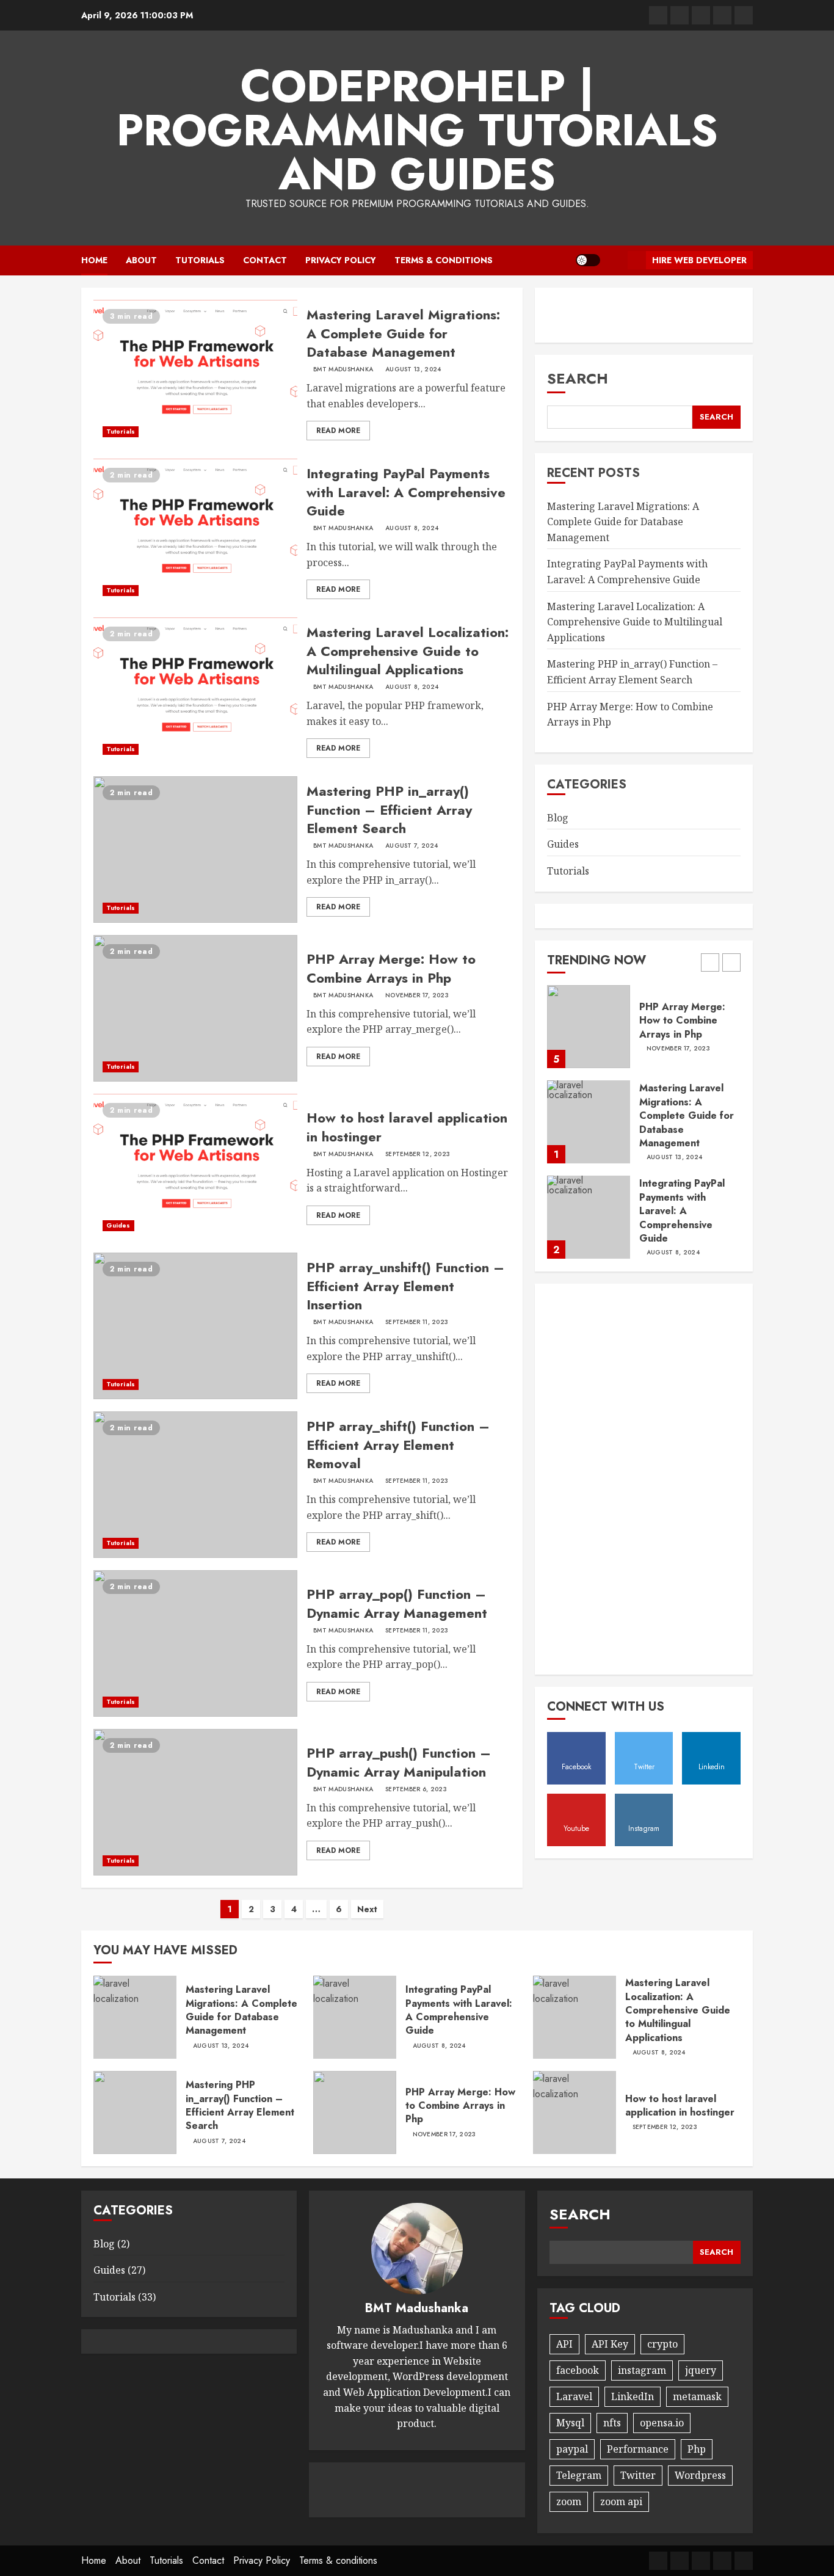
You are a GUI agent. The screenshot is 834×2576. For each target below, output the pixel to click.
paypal (572, 2449)
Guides (118, 1225)
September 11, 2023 (417, 1322)
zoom (569, 2501)
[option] (644, 1033)
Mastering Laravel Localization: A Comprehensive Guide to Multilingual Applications (408, 651)
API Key (610, 2344)
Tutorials (200, 260)
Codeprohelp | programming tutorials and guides (417, 130)
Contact (265, 260)
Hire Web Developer (699, 260)
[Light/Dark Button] (588, 260)
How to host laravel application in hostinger (407, 1127)
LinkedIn (633, 2396)
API (564, 2344)
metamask (697, 2396)
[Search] (614, 260)
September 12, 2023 (418, 1154)
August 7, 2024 (412, 846)
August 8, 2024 (412, 528)
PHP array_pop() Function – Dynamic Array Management (397, 1603)
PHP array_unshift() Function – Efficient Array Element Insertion (405, 1286)
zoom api (621, 2501)
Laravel (574, 2396)
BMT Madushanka (343, 369)
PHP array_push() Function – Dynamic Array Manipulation (399, 1762)
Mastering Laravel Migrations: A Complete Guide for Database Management (403, 333)
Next (367, 1909)
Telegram (579, 2475)
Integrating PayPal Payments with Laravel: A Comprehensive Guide (406, 492)
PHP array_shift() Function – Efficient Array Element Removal (398, 1445)
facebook (578, 2370)
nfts (612, 2423)
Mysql (570, 2423)
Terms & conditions (444, 260)
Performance (638, 2449)
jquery (701, 2370)
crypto (662, 2344)
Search (578, 378)
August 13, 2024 (413, 369)
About (141, 260)
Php (697, 2449)
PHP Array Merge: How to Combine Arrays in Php (391, 968)
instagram (642, 2370)
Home (94, 260)
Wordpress (700, 2475)
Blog (558, 817)
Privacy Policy (341, 260)
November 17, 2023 (417, 995)
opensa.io (662, 2423)
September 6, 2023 (416, 1789)
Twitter (638, 2475)
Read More (338, 431)
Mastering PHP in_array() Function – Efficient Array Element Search (389, 810)
